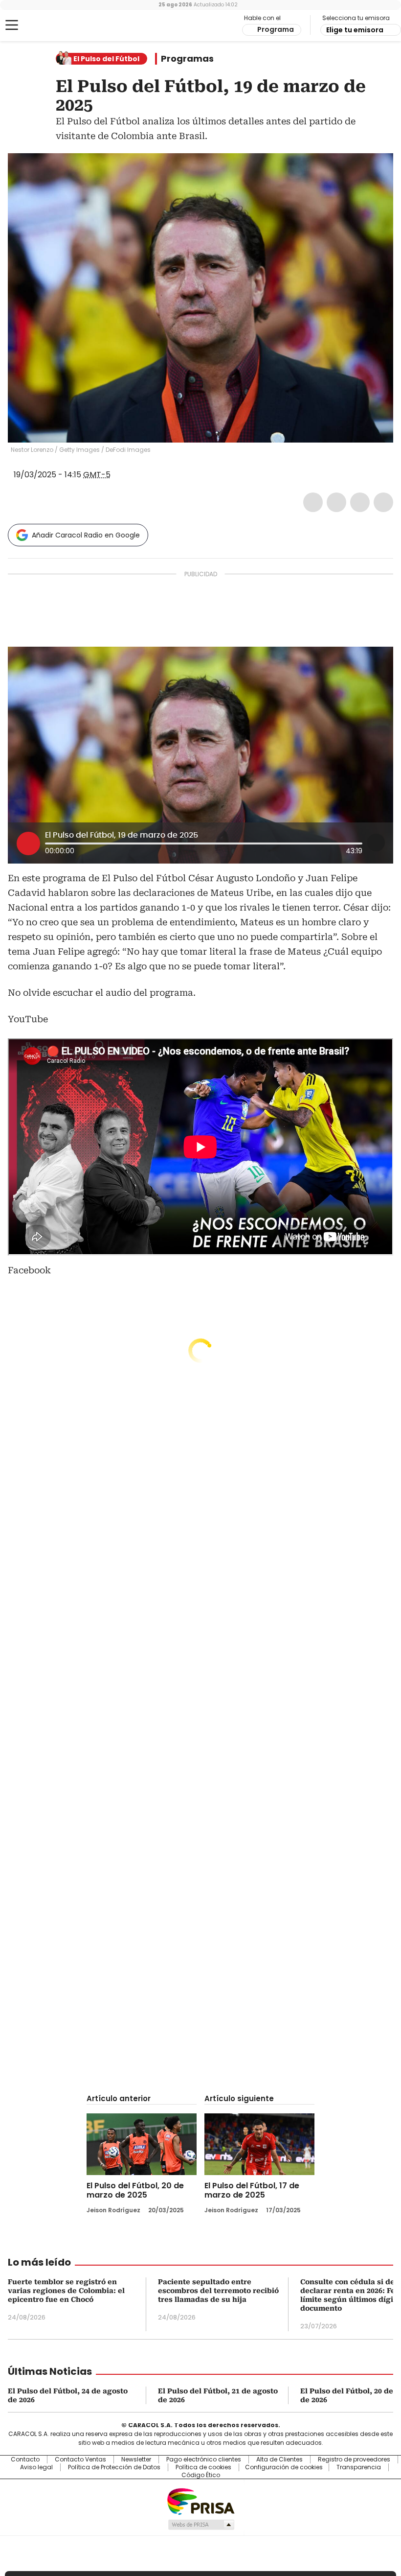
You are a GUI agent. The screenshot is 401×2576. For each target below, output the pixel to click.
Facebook (313, 502)
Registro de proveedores (354, 2459)
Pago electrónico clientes (204, 2459)
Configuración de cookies (284, 2467)
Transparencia (359, 2467)
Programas (187, 59)
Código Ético (201, 2475)
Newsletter (136, 2459)
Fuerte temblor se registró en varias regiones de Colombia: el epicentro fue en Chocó (66, 2291)
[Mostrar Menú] (12, 25)
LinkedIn (360, 502)
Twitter (336, 502)
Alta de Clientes (279, 2459)
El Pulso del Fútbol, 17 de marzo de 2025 (252, 2190)
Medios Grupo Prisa (201, 2525)
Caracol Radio (46, 25)
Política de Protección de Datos (114, 2467)
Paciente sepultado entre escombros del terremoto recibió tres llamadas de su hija (218, 2291)
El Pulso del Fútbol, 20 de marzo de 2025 (135, 2190)
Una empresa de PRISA (200, 2501)
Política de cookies (203, 2467)
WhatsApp (383, 502)
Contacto (25, 2459)
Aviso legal (36, 2467)
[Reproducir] (28, 843)
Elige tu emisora (355, 30)
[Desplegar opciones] (376, 843)
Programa (276, 29)
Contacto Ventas (80, 2459)
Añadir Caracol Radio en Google (86, 535)
